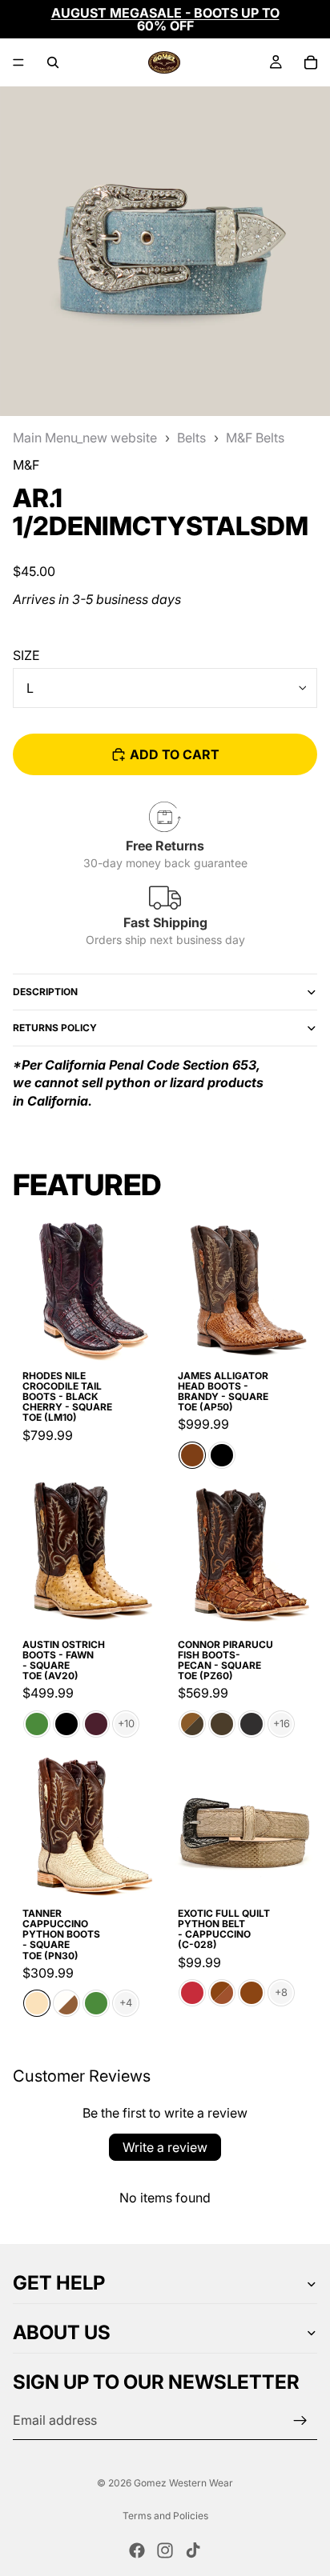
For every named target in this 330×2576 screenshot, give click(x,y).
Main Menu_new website (85, 438)
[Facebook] (137, 2550)
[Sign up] (300, 2421)
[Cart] (311, 62)
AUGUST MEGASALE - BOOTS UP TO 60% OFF (165, 19)
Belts (191, 438)
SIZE (26, 655)
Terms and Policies (165, 2516)
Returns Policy (55, 1028)
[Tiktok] (193, 2550)
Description (45, 992)
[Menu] (18, 62)
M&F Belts (255, 438)
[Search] (53, 62)
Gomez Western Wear (183, 2483)
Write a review (165, 2147)
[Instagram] (165, 2550)
